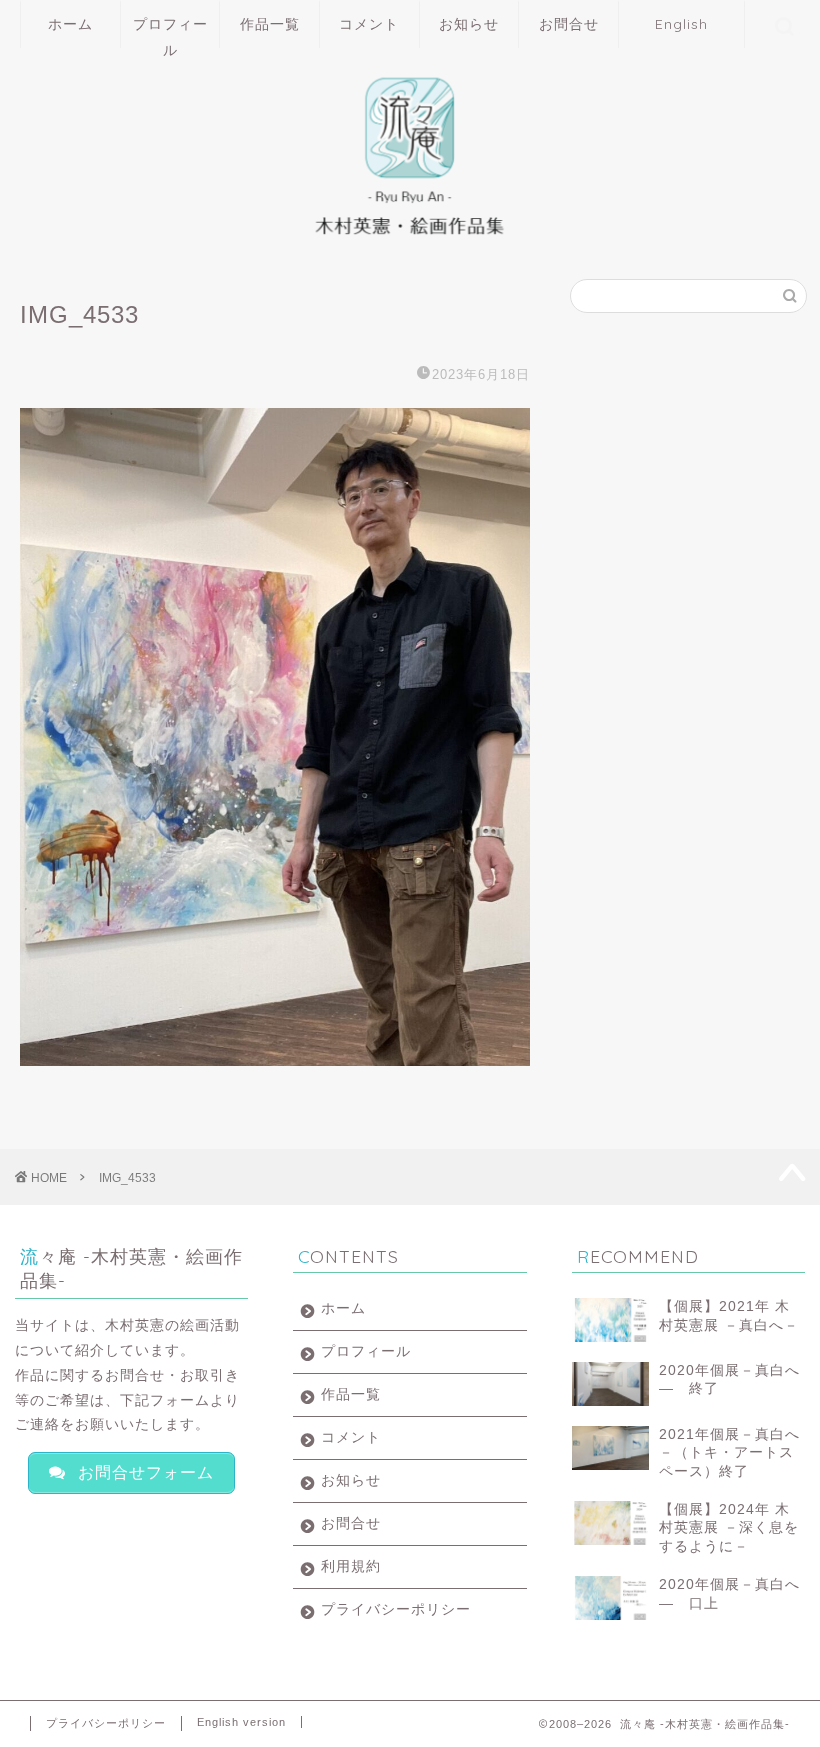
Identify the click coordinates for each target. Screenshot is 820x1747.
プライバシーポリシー (396, 1609)
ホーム (70, 24)
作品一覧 (270, 24)
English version (241, 1722)
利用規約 (351, 1566)
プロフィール (170, 31)
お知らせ (469, 24)
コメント (369, 24)
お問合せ (569, 24)
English (681, 24)
